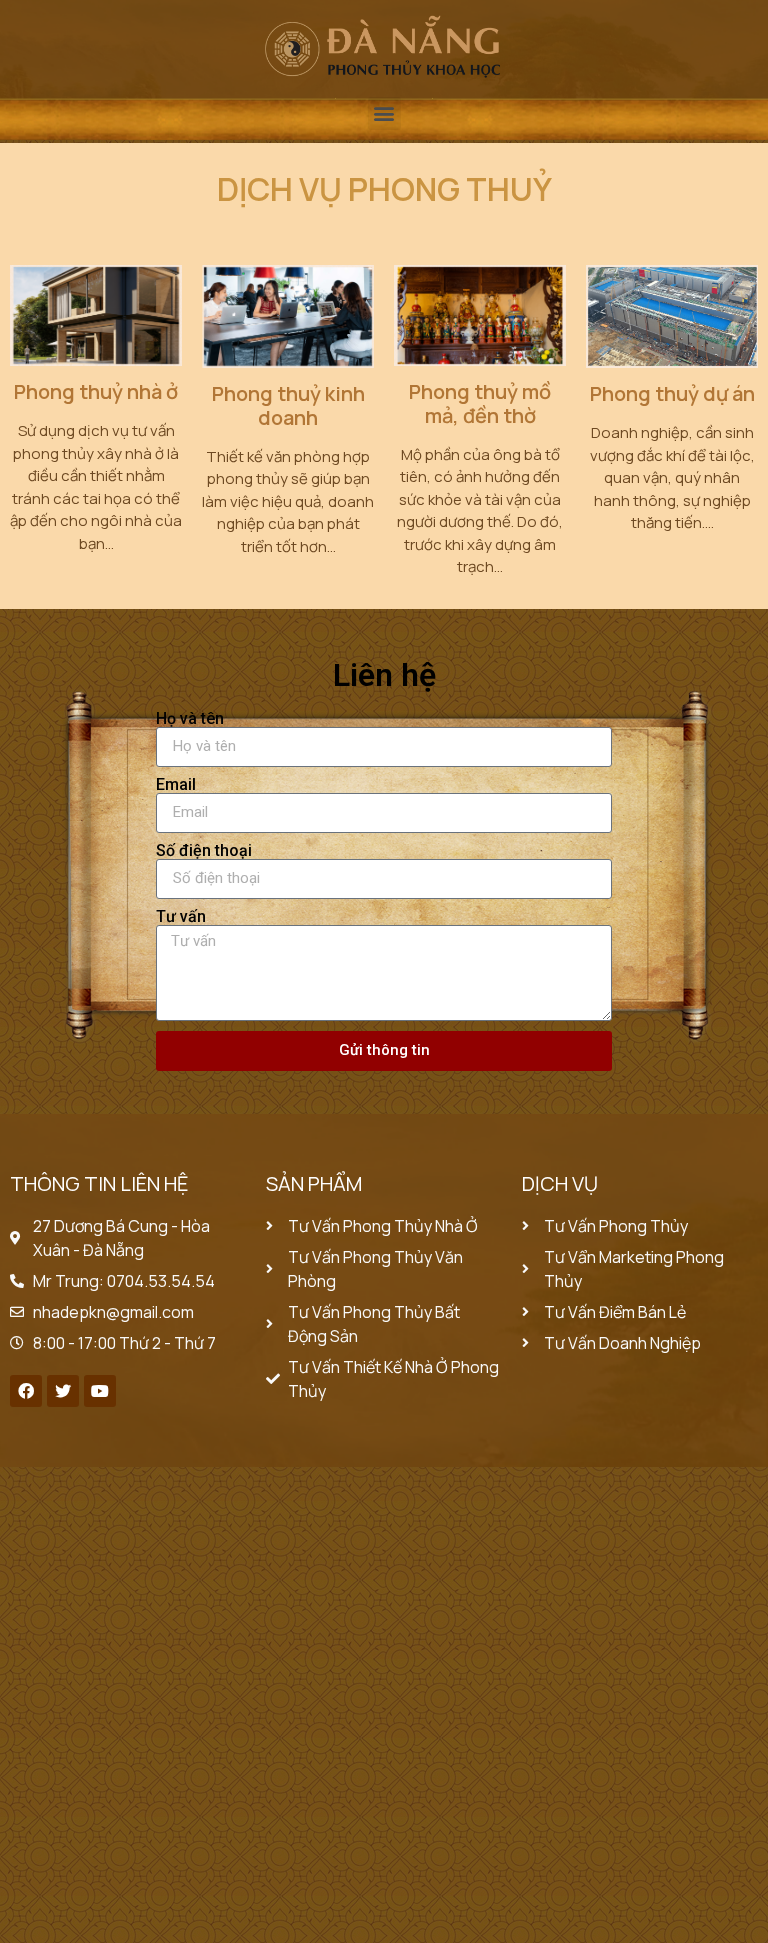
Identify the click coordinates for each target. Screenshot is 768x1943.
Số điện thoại (204, 851)
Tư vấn (181, 917)
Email (176, 785)
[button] (384, 113)
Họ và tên (190, 719)
